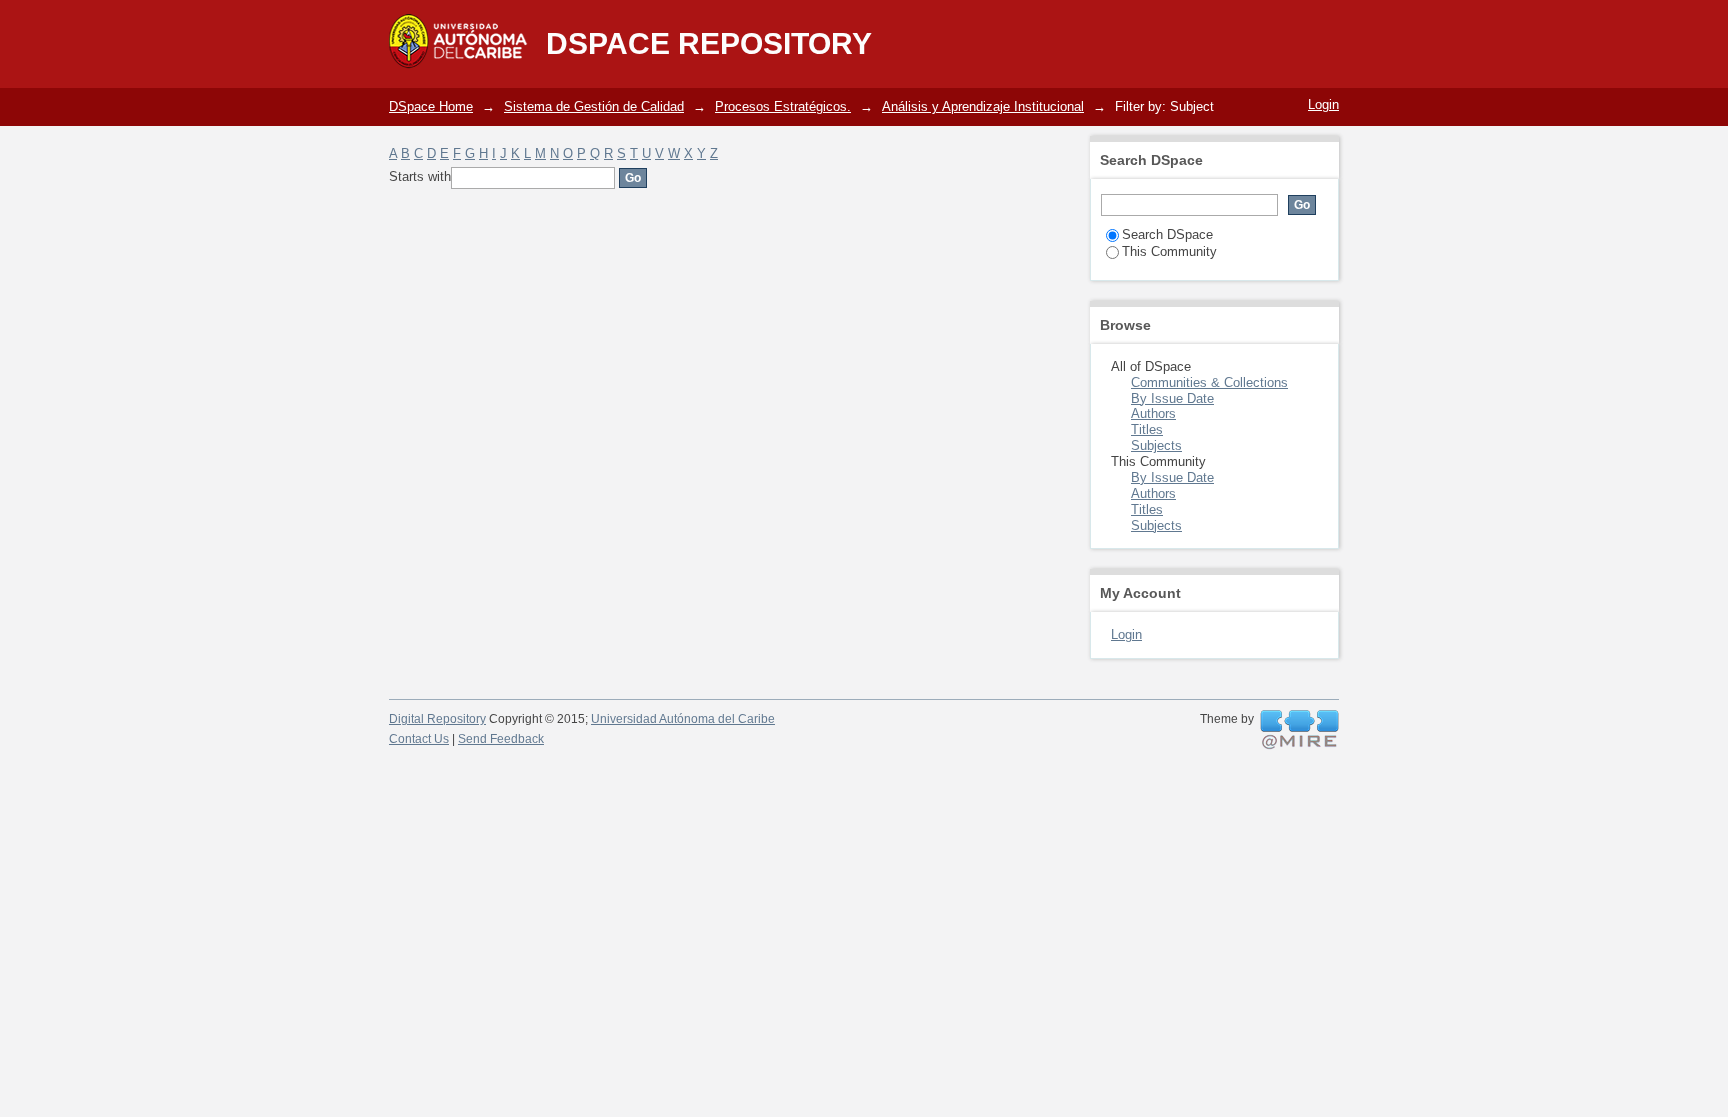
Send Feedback (501, 739)
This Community (1169, 251)
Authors (1153, 413)
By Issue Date (1172, 398)
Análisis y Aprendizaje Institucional (983, 106)
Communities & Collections (1209, 382)
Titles (1147, 429)
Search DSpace (1167, 234)
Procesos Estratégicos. (783, 106)
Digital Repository (437, 719)
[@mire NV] (1299, 730)
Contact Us (419, 739)
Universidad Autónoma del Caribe (683, 719)
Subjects (1156, 445)
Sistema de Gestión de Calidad (594, 106)
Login (1323, 104)
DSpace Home (431, 106)
